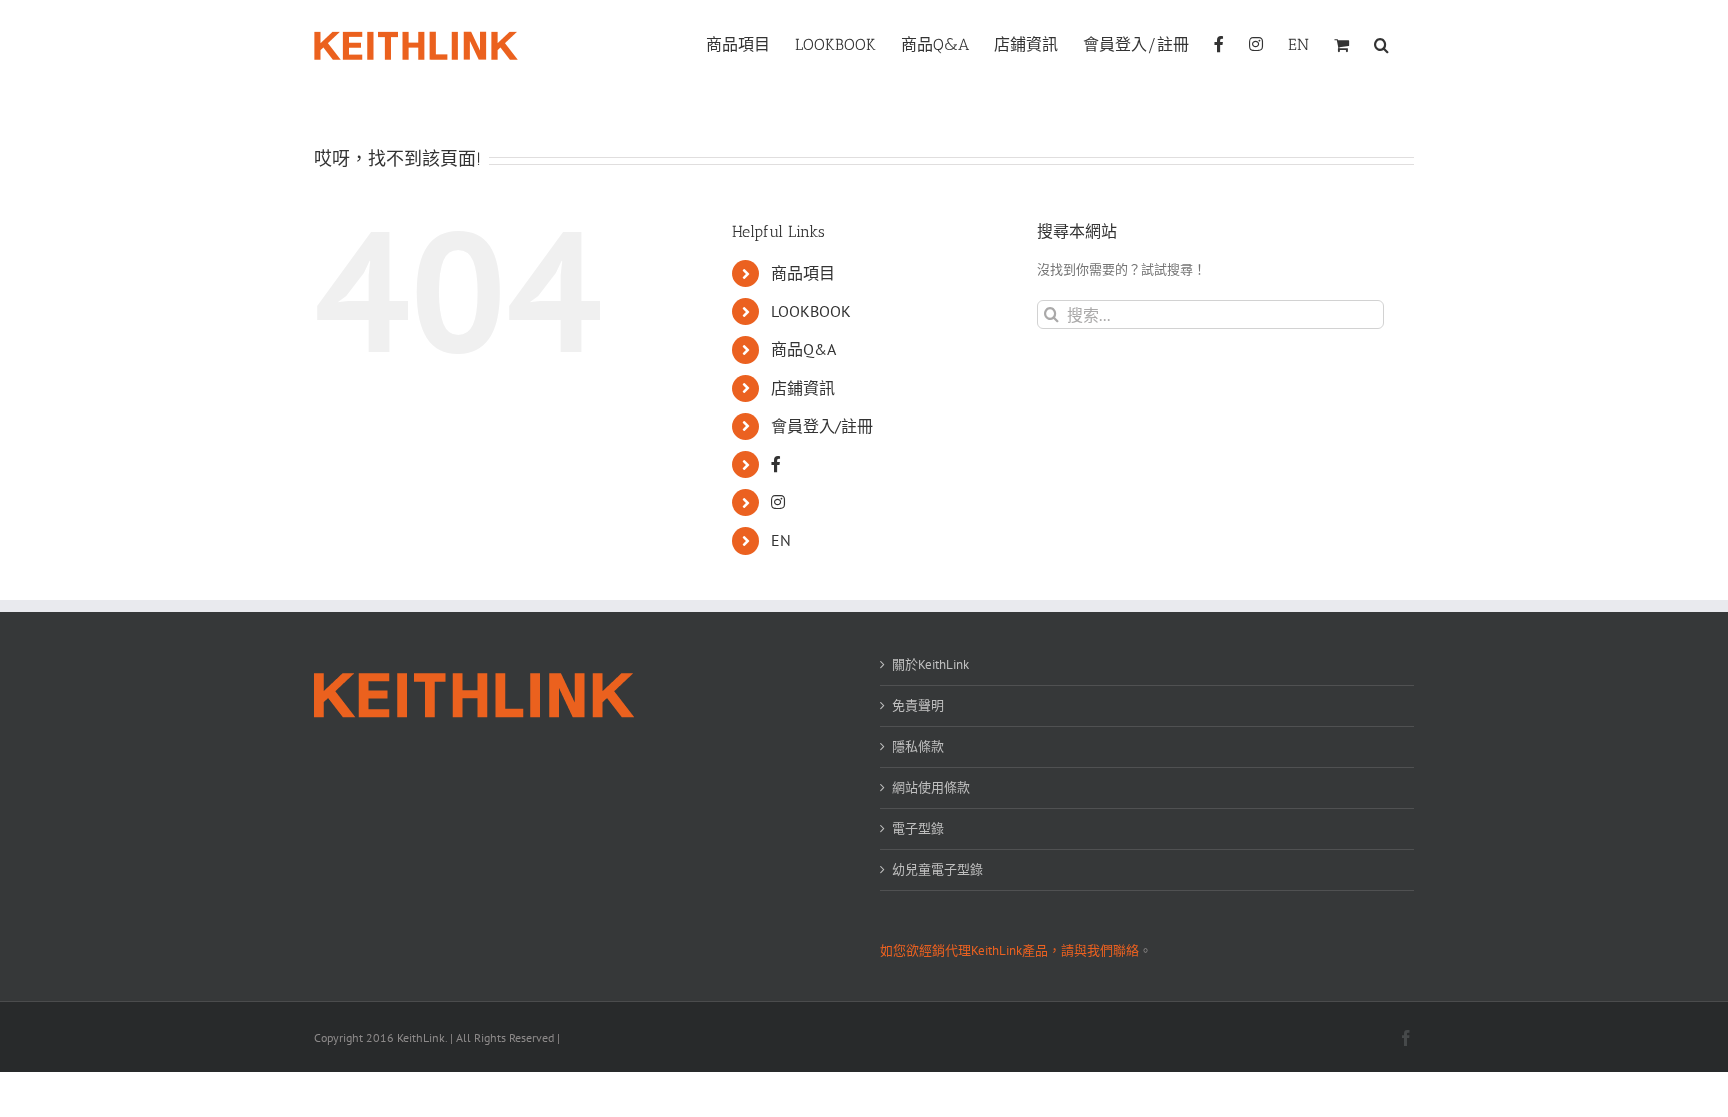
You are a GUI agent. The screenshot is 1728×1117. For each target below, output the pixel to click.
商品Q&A (803, 349)
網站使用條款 (931, 787)
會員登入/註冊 (822, 426)
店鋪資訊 (803, 388)
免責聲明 (918, 705)
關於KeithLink (930, 664)
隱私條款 (918, 746)
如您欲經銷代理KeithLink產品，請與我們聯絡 (1009, 950)
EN (781, 540)
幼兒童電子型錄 (937, 869)
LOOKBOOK (811, 311)
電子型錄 (918, 828)
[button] (1381, 43)
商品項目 (803, 273)
